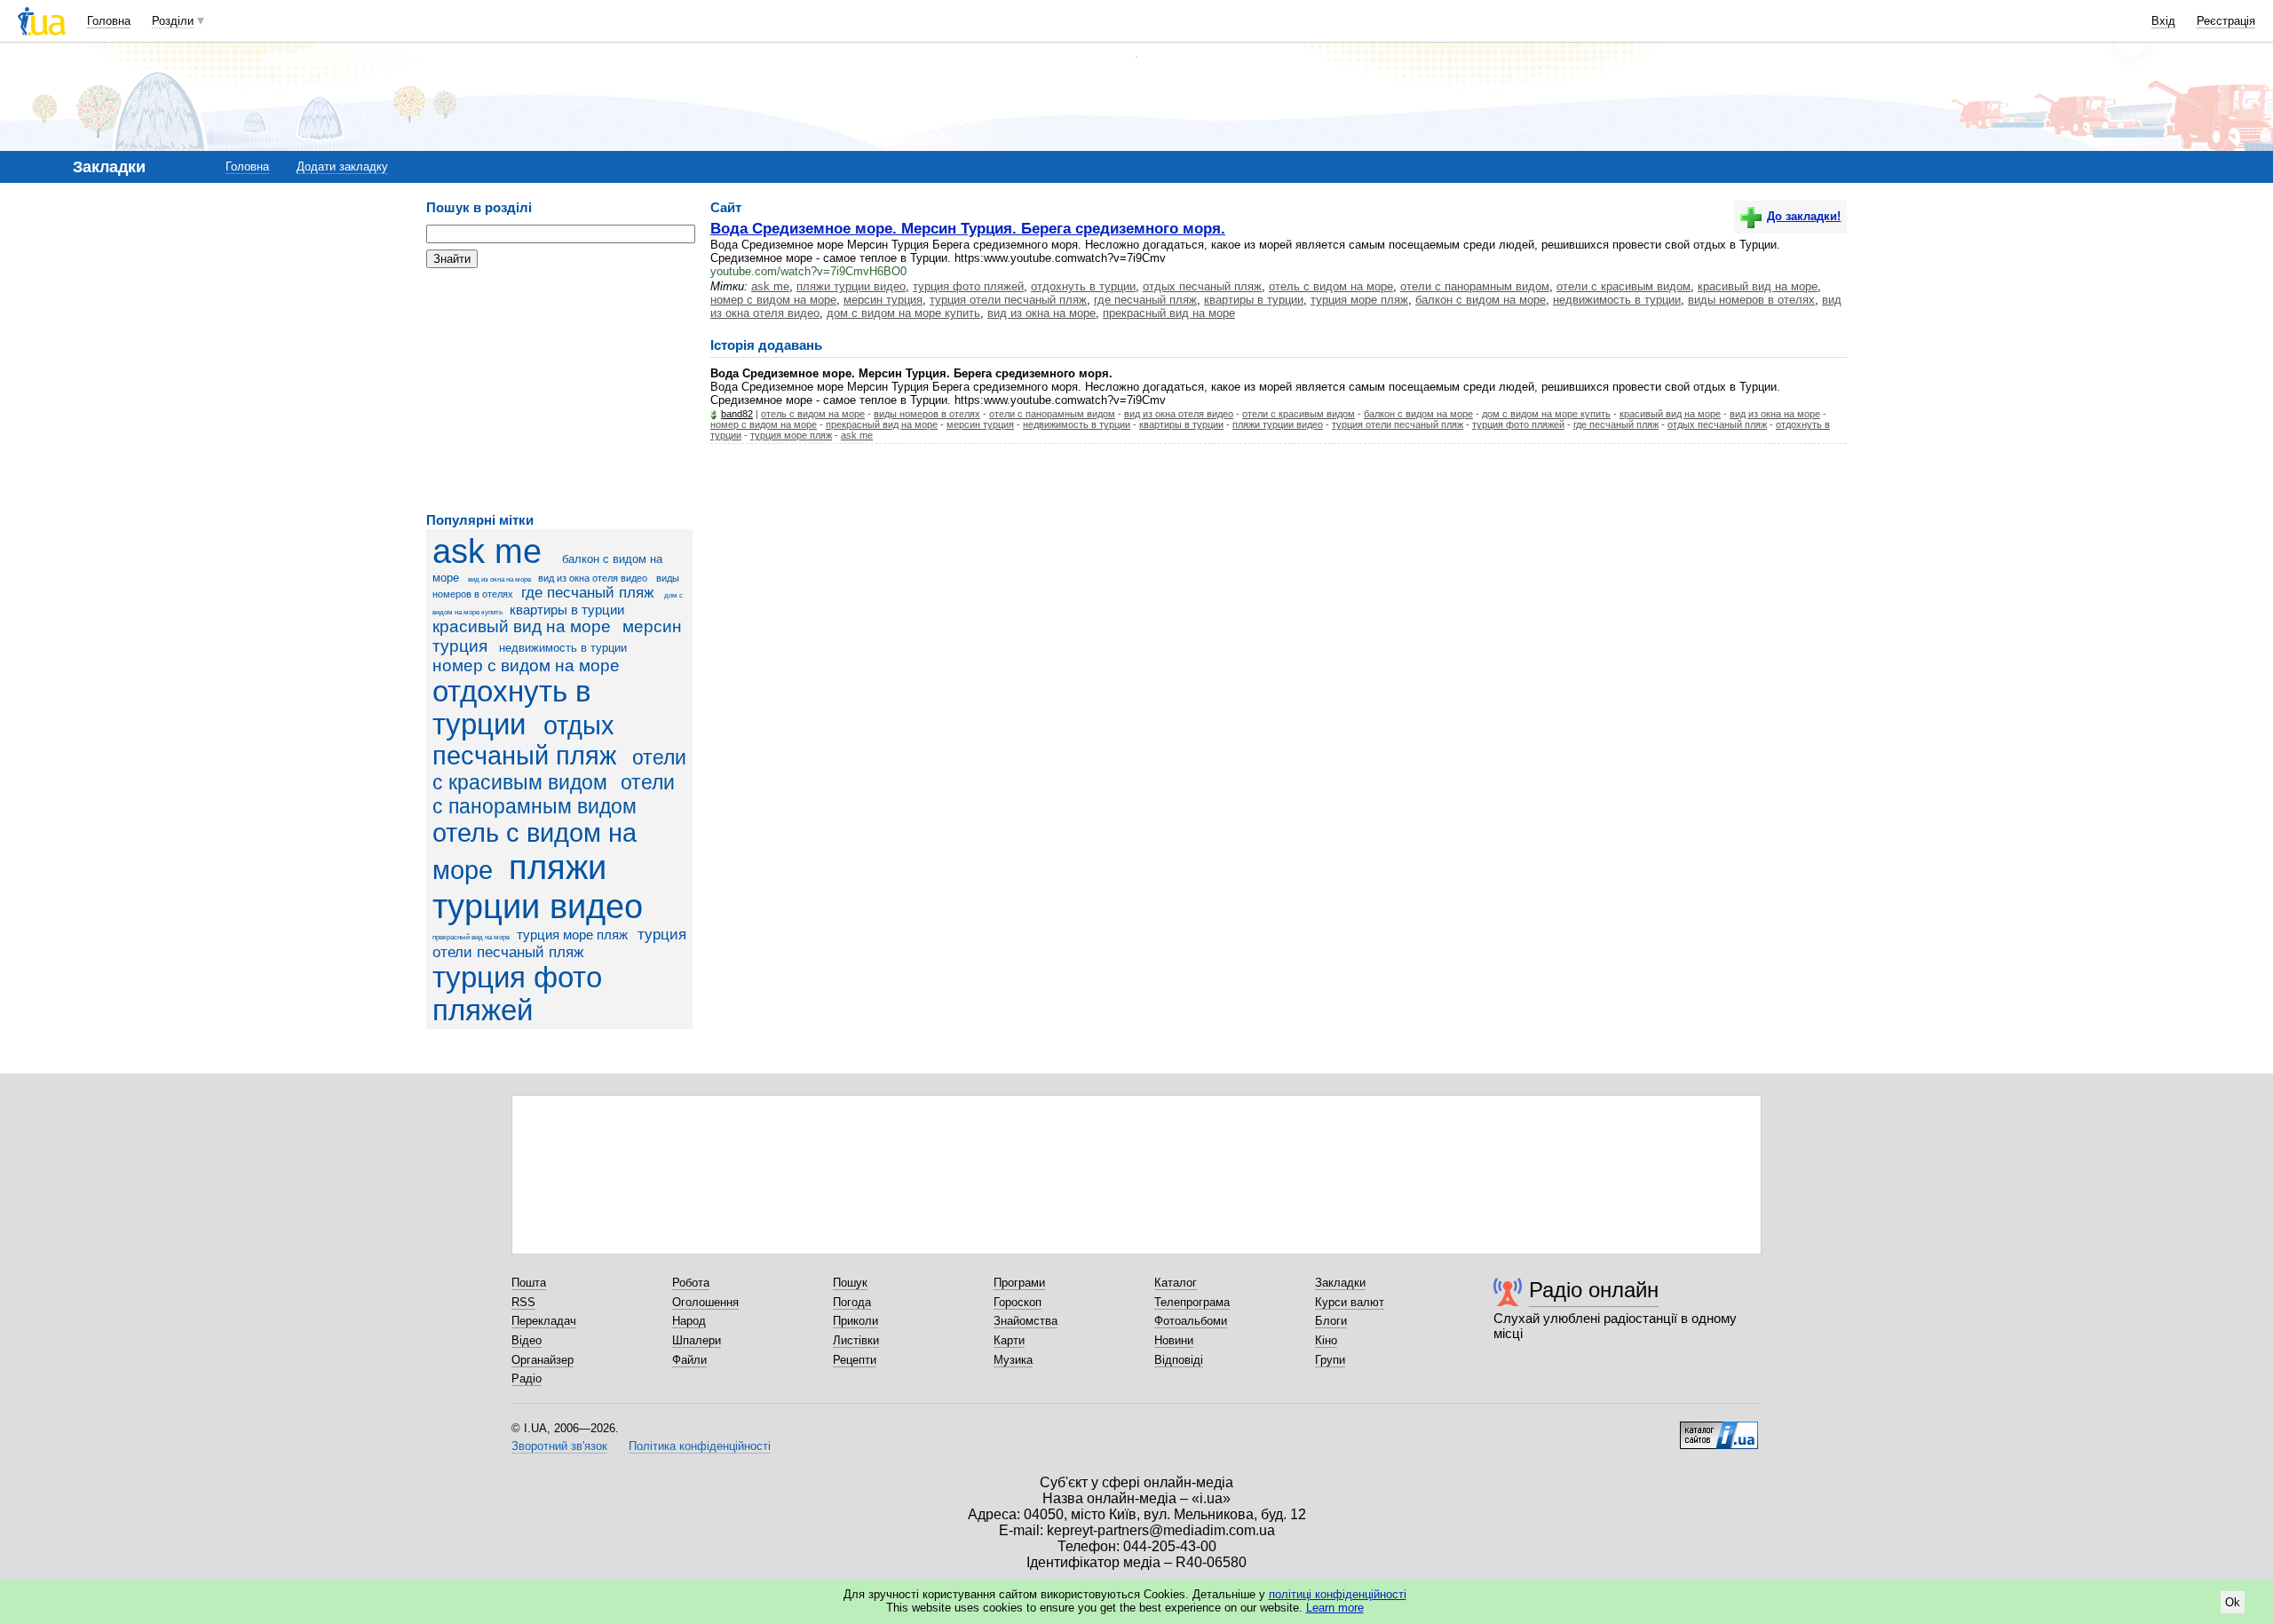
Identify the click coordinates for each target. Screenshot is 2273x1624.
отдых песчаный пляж (1202, 286)
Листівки (856, 1340)
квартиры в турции (567, 610)
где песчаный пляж (587, 593)
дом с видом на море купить (903, 313)
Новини (1174, 1340)
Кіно (1326, 1340)
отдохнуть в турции (512, 708)
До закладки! (1804, 216)
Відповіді (1179, 1360)
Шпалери (697, 1340)
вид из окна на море (499, 579)
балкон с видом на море (1481, 300)
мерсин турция (883, 300)
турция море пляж (572, 935)
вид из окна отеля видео (593, 578)
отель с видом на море (1331, 286)
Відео (527, 1340)
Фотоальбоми (1191, 1321)
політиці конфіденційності (1338, 1594)
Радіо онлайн (1594, 1290)
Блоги (1331, 1321)
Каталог (1176, 1283)
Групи (1330, 1360)
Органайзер (543, 1360)
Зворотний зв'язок (559, 1446)
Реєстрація (2226, 21)
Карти (1009, 1340)
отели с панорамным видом (554, 794)
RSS (523, 1302)
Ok (2233, 1602)
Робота (691, 1283)
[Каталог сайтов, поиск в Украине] (1719, 1429)
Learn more (1335, 1608)
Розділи (173, 21)
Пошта (529, 1283)
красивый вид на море (522, 626)
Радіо (527, 1378)
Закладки (1340, 1283)
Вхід (2163, 21)
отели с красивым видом (1624, 286)
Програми (1019, 1283)
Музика (1013, 1360)
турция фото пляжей (517, 994)
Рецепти (855, 1360)
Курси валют (1350, 1302)
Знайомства (1026, 1321)
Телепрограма (1192, 1302)
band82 (737, 414)
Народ (689, 1321)
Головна (109, 21)
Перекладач (544, 1321)
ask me (487, 551)
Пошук (850, 1283)
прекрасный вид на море (471, 937)
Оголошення (705, 1302)
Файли (689, 1360)
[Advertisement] (559, 391)
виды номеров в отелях (1751, 300)
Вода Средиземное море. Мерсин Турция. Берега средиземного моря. (968, 228)
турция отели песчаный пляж (560, 943)
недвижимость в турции (563, 648)
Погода (852, 1302)
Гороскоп (1018, 1302)
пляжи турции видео (538, 887)
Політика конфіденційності (700, 1446)
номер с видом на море (526, 665)
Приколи (855, 1321)
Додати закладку (342, 166)
